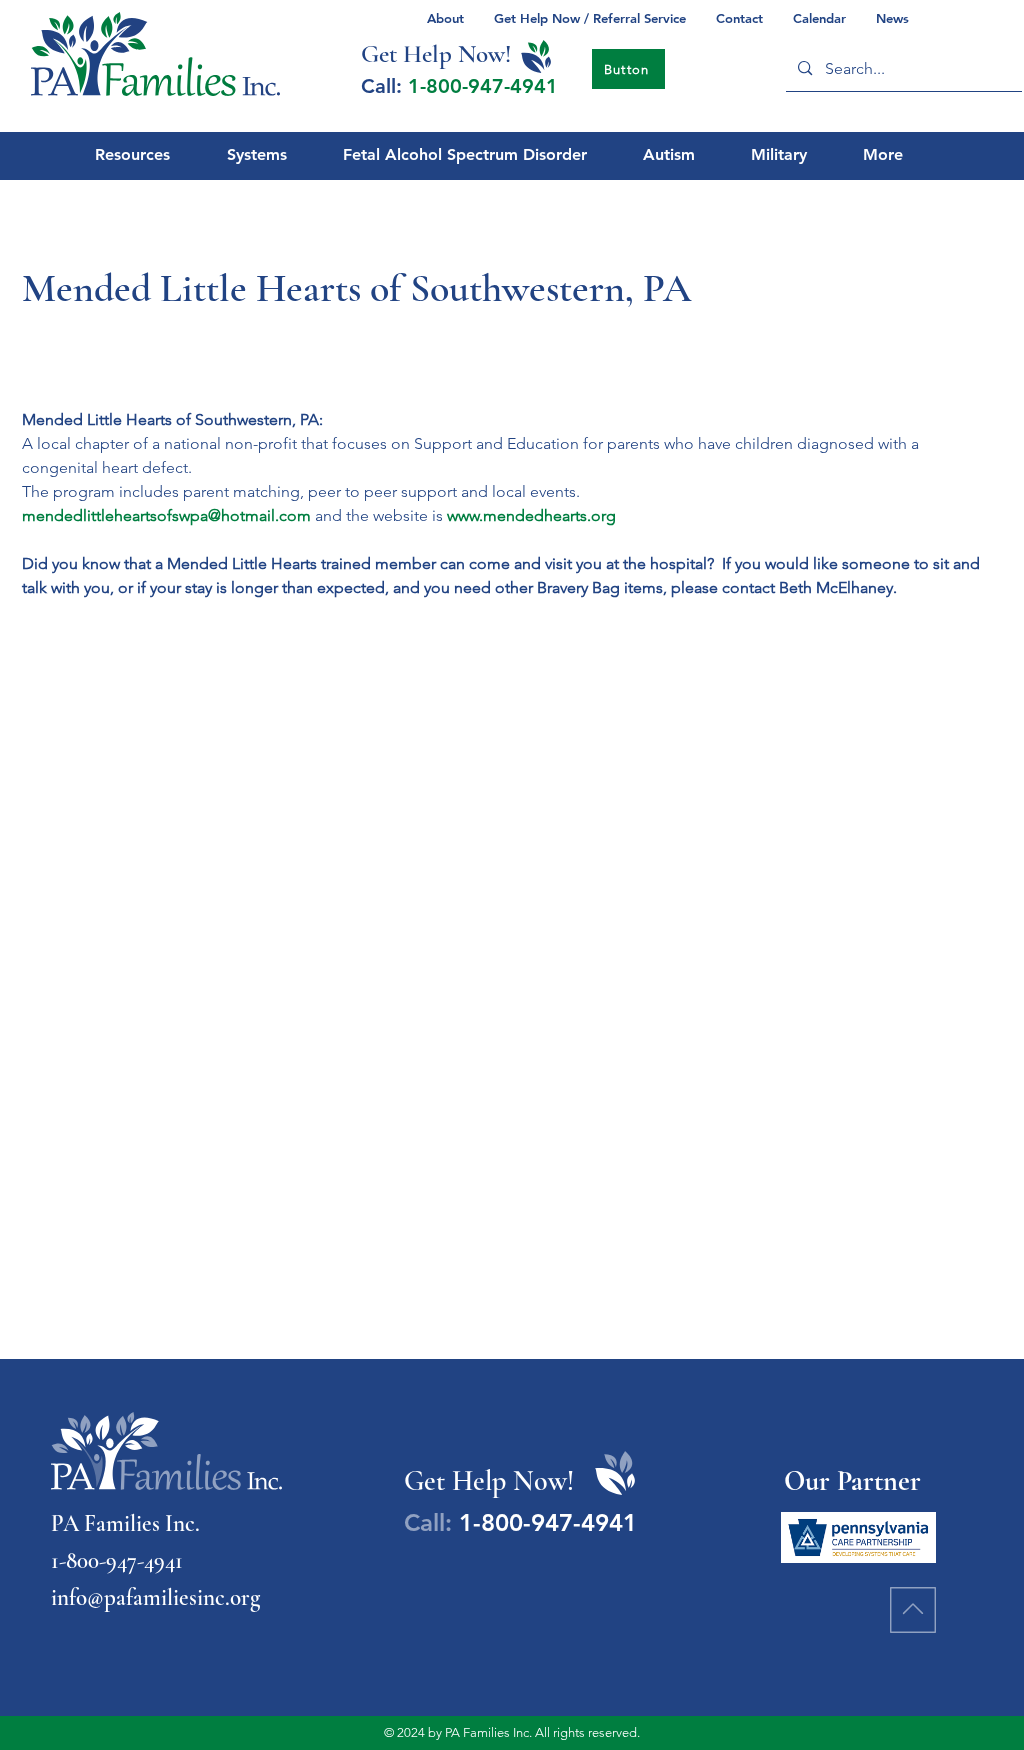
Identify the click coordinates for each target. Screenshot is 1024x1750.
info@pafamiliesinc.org (155, 1598)
